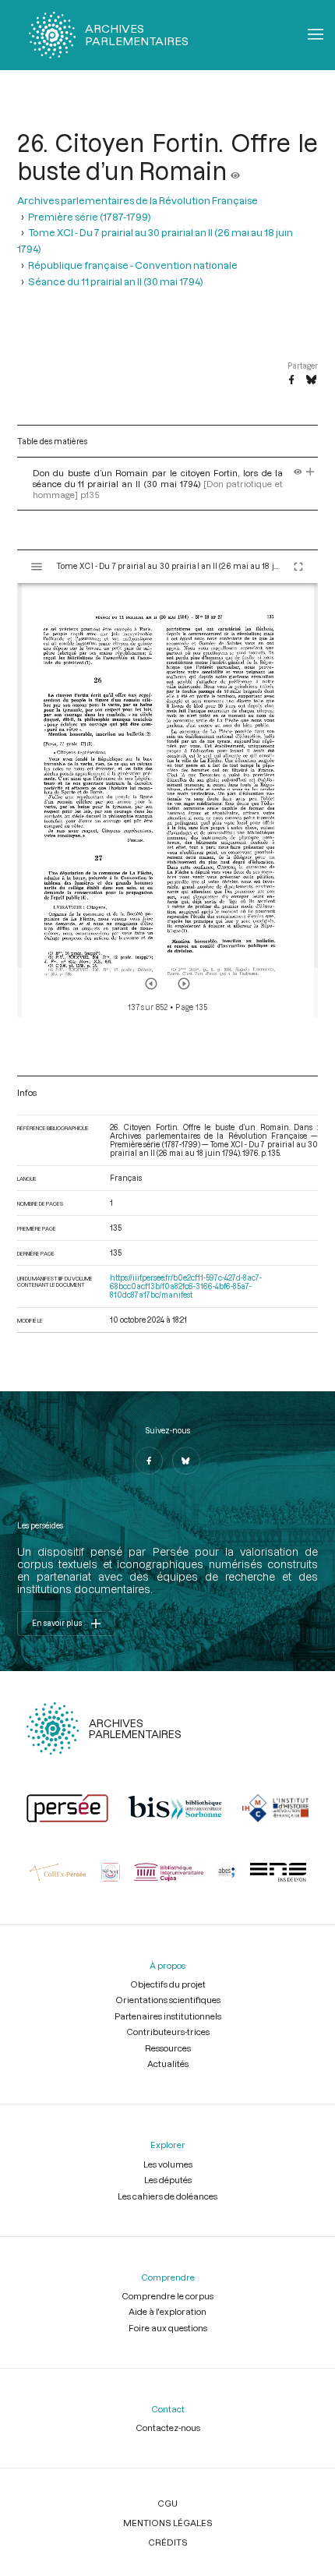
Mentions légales (168, 2523)
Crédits (168, 2542)
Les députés (168, 2180)
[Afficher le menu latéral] (37, 567)
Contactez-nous (168, 2428)
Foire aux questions (168, 2328)
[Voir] (235, 171)
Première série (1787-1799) (90, 216)
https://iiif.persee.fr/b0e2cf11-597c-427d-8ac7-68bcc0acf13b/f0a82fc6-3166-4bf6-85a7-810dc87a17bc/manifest (186, 1286)
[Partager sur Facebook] (291, 380)
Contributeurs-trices (168, 2032)
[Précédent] (151, 984)
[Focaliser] (310, 473)
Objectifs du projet (168, 1984)
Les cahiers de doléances (167, 2196)
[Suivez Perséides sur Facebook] (149, 1461)
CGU (167, 2503)
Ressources (168, 2048)
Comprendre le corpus (167, 2296)
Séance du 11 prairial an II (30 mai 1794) (116, 281)
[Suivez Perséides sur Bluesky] (186, 1461)
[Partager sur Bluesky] (311, 380)
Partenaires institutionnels (168, 2016)
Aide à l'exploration (167, 2311)
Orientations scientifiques (168, 2000)
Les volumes (168, 2164)
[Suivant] (184, 984)
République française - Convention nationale (133, 265)
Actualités (168, 2064)
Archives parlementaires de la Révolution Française (138, 200)
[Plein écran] (298, 567)
